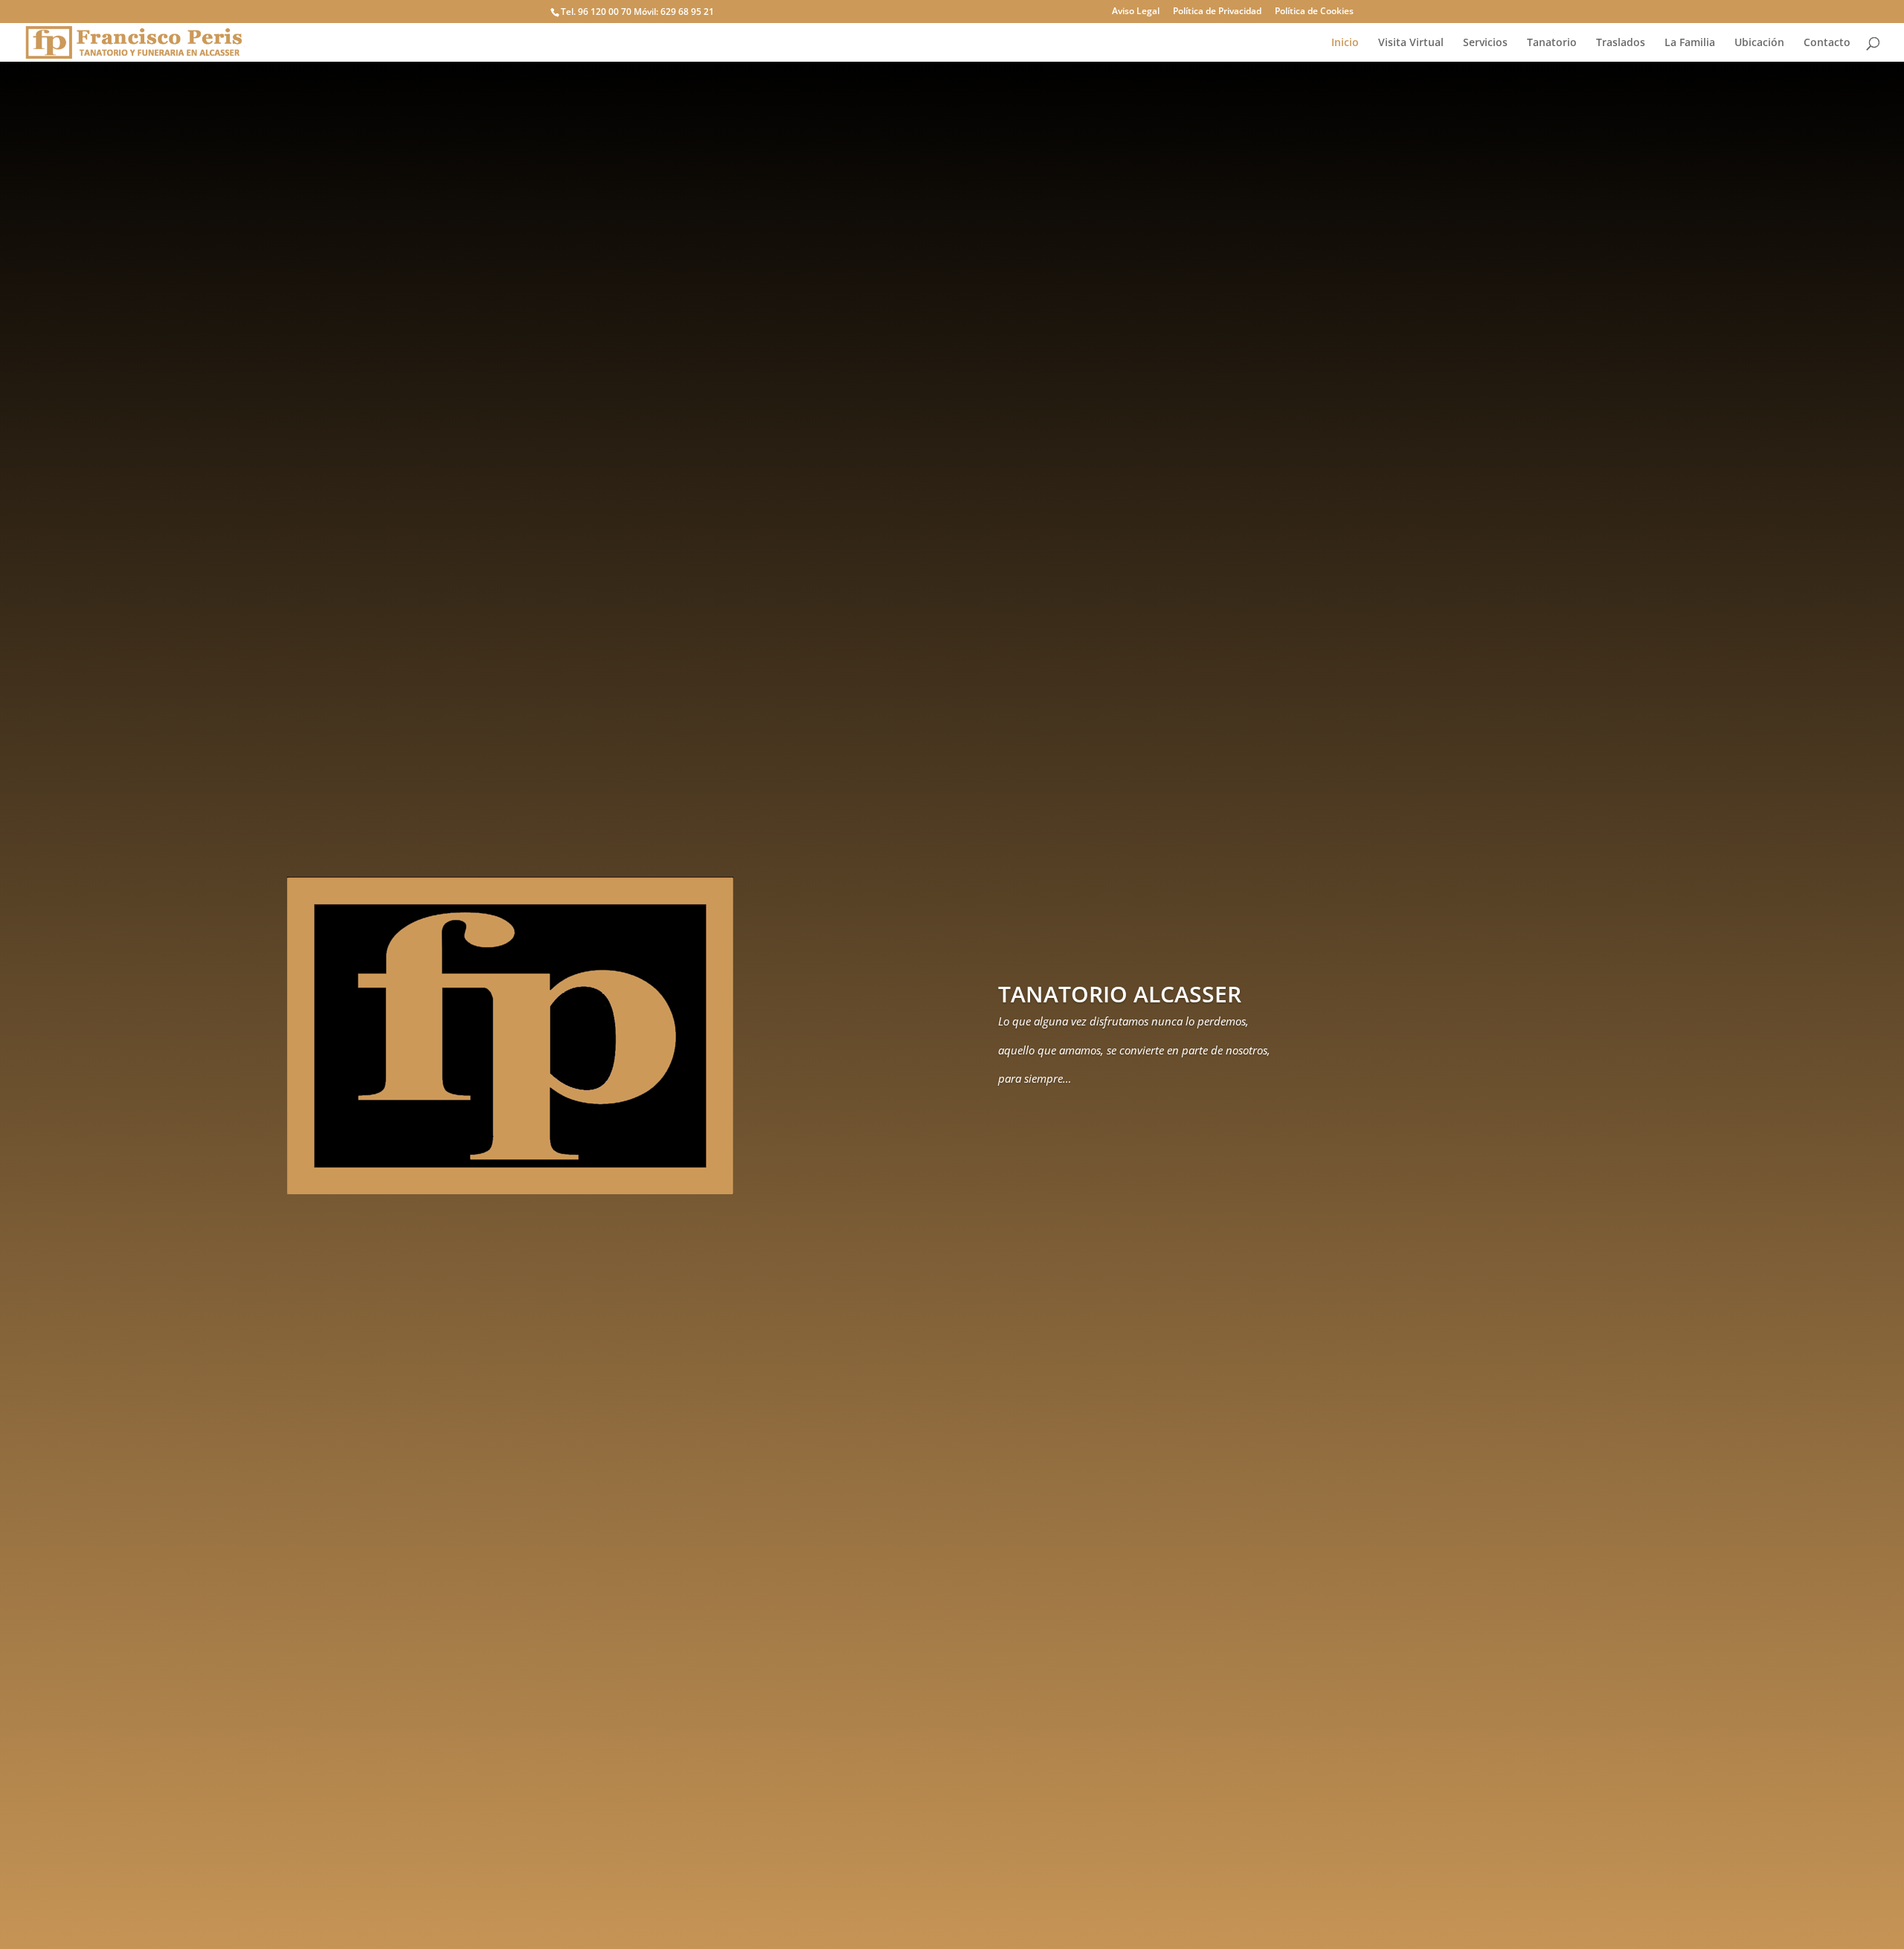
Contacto (1827, 43)
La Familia (1690, 43)
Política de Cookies (1314, 12)
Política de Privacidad (1217, 12)
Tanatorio (1552, 43)
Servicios (1485, 43)
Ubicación (1759, 43)
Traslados (1621, 43)
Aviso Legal (1136, 12)
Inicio (1345, 43)
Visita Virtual (1411, 43)
